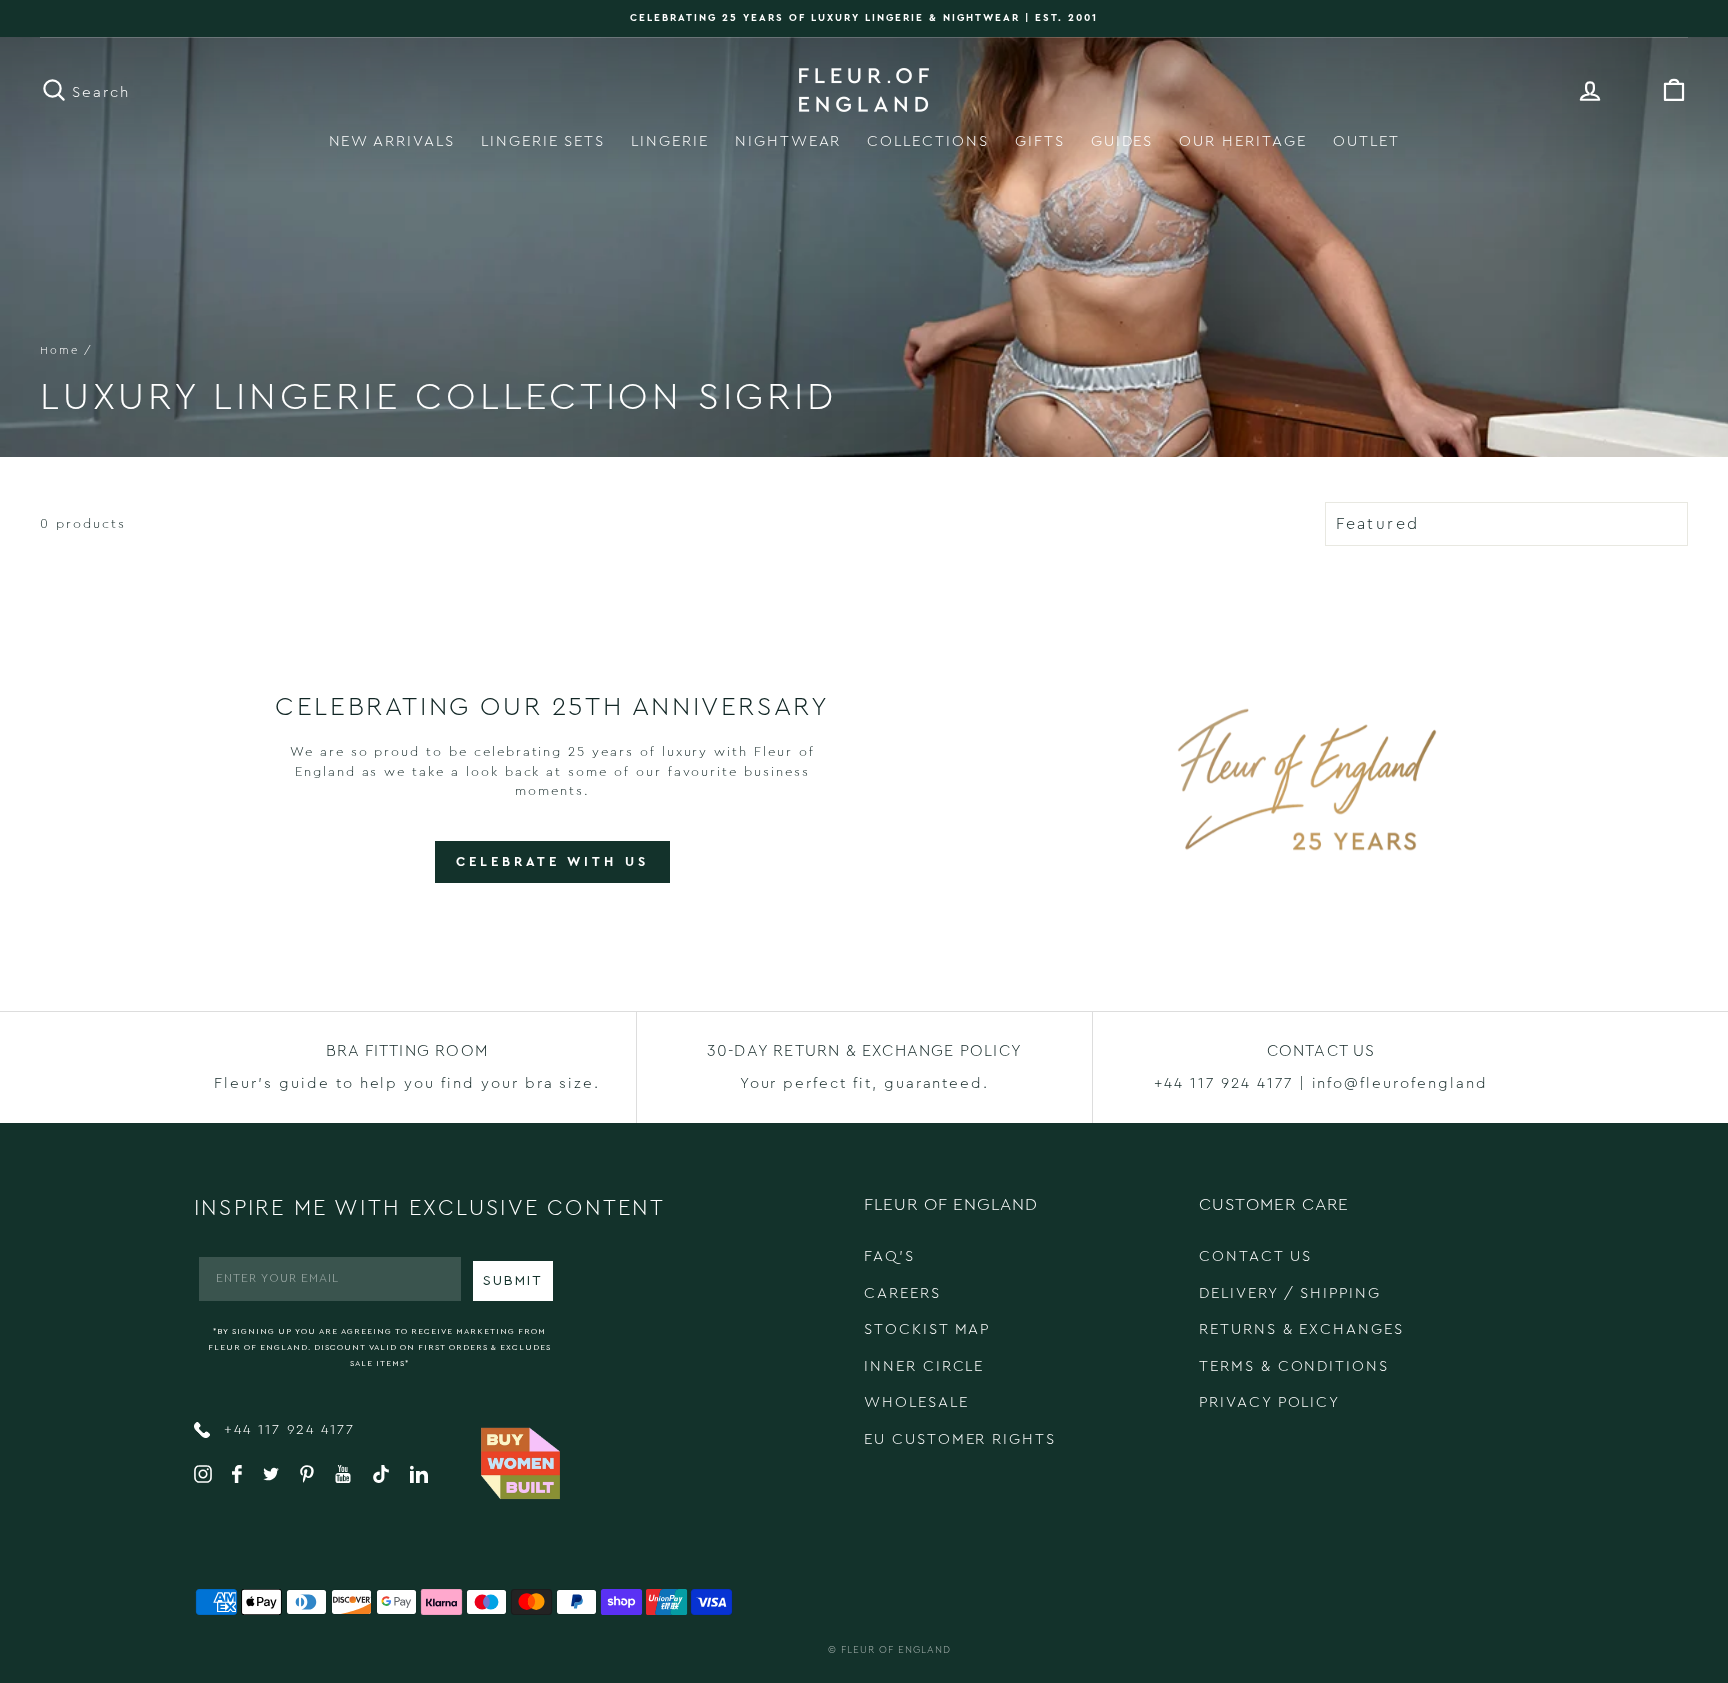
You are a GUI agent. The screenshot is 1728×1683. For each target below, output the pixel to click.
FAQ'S (889, 1256)
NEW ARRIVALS (392, 141)
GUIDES (1122, 141)
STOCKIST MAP (927, 1329)
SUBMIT (513, 1281)
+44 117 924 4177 (286, 1430)
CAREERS (902, 1293)
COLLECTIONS (927, 141)
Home (59, 350)
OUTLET (1366, 141)
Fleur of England (896, 1650)
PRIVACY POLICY (1269, 1402)
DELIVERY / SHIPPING (1290, 1293)
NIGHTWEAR (788, 141)
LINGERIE (670, 141)
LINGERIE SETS (543, 141)
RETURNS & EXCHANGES (1301, 1329)
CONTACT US (1255, 1256)
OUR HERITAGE (1242, 141)
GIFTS (1040, 141)
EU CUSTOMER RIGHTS (960, 1439)
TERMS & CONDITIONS (1294, 1366)
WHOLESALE (916, 1402)
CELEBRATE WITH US (552, 861)
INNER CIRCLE (924, 1366)
